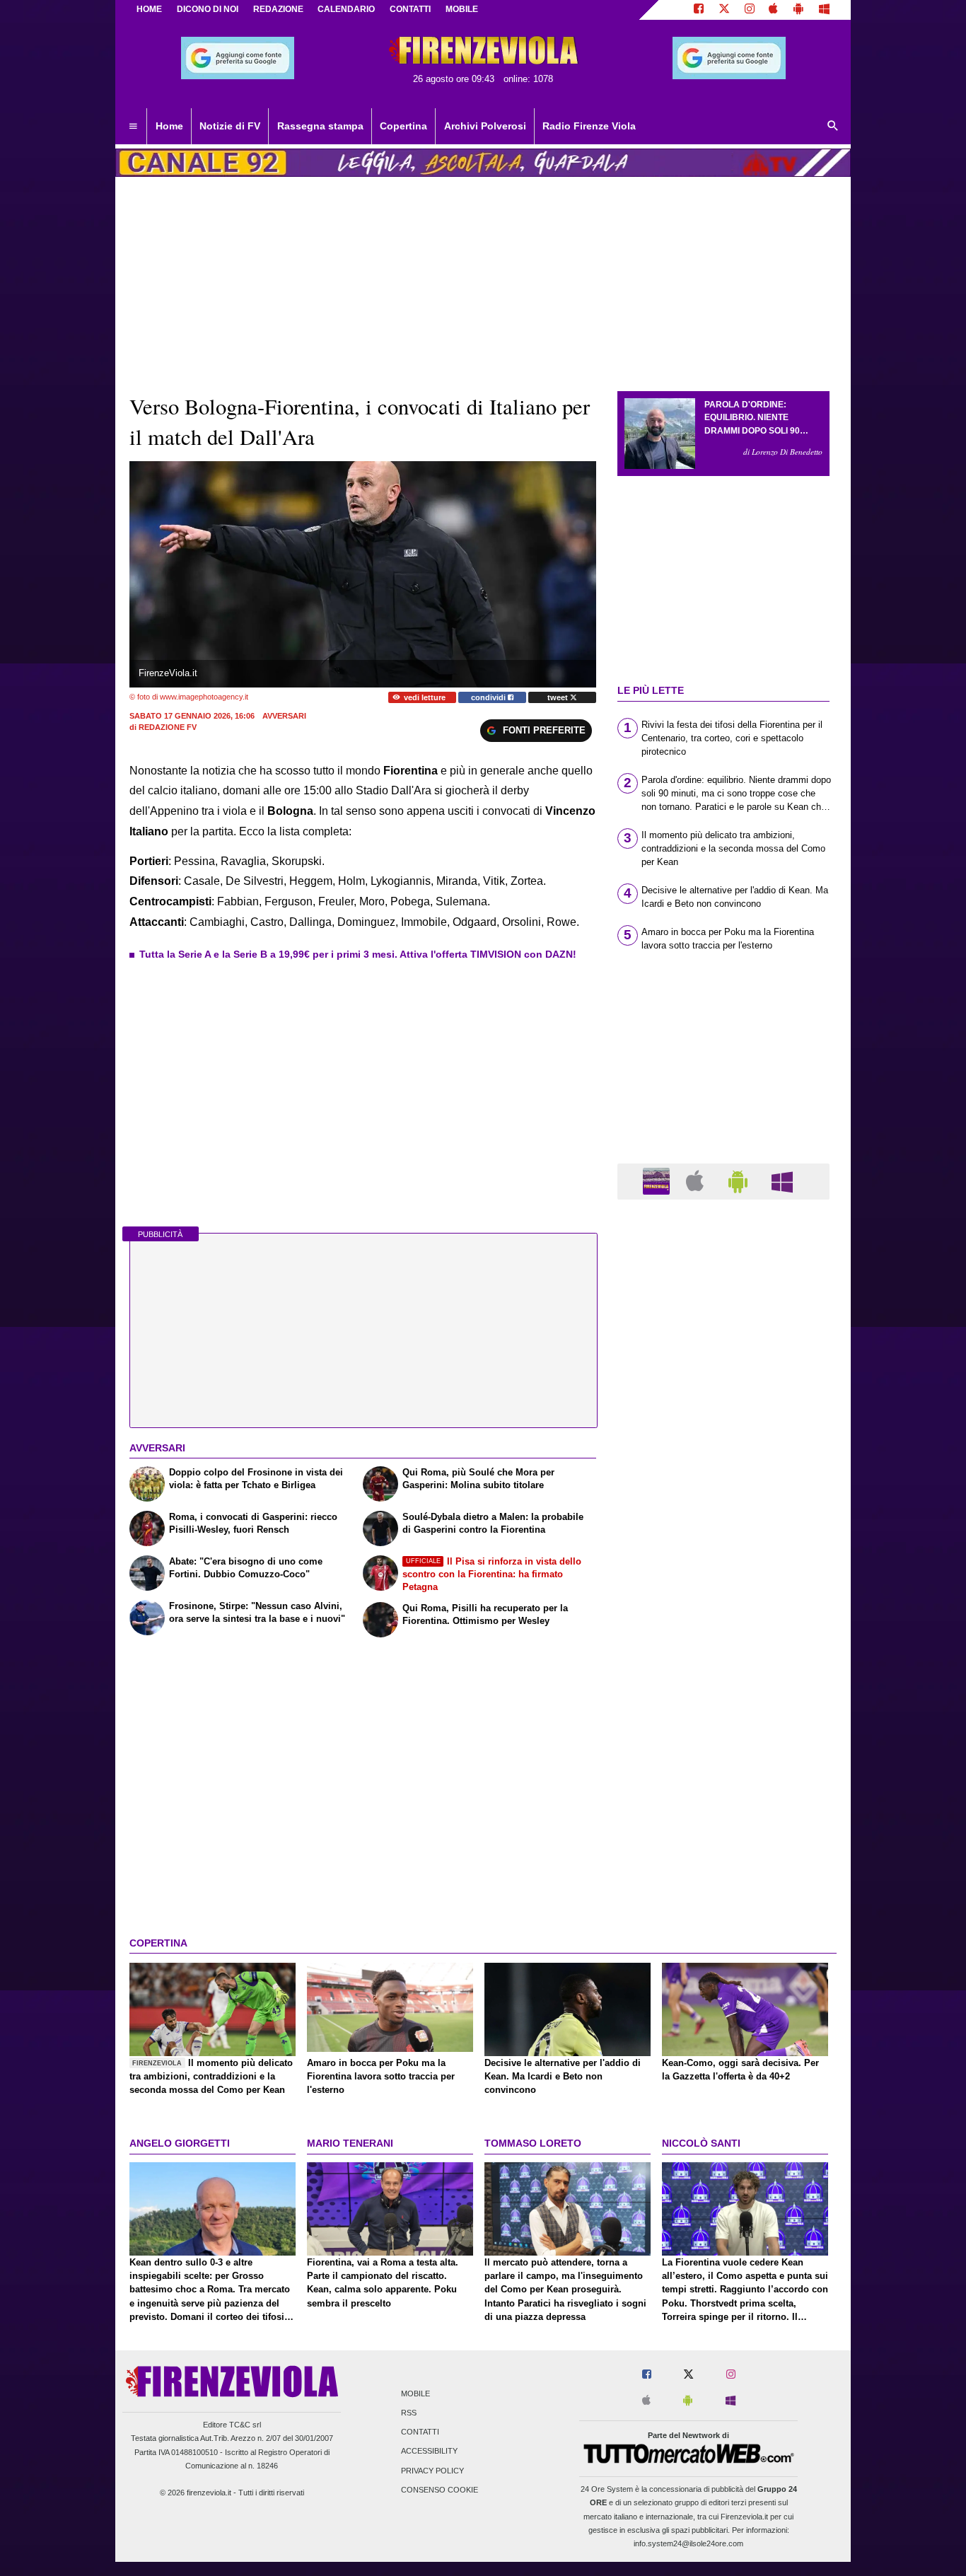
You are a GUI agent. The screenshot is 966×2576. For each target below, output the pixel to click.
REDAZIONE (278, 9)
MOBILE (462, 9)
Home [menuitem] (169, 126)
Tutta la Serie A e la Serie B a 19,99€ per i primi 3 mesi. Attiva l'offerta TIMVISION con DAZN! (358, 954)
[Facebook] (699, 10)
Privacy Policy (432, 2471)
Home (149, 9)
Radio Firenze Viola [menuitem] (589, 126)
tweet (559, 697)
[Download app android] (798, 10)
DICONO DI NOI (208, 9)
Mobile (415, 2394)
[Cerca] (833, 127)
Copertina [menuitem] (403, 126)
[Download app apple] (774, 10)
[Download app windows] (824, 10)
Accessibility (429, 2452)
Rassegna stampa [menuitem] (320, 126)
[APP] (658, 1181)
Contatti (420, 2432)
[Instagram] (750, 10)
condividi (489, 697)
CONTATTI (410, 9)
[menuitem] (133, 127)
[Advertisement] (723, 1759)
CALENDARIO (346, 9)
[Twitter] (724, 10)
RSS (409, 2413)
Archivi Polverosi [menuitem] (485, 126)
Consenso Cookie (440, 2490)
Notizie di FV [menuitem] (230, 126)
